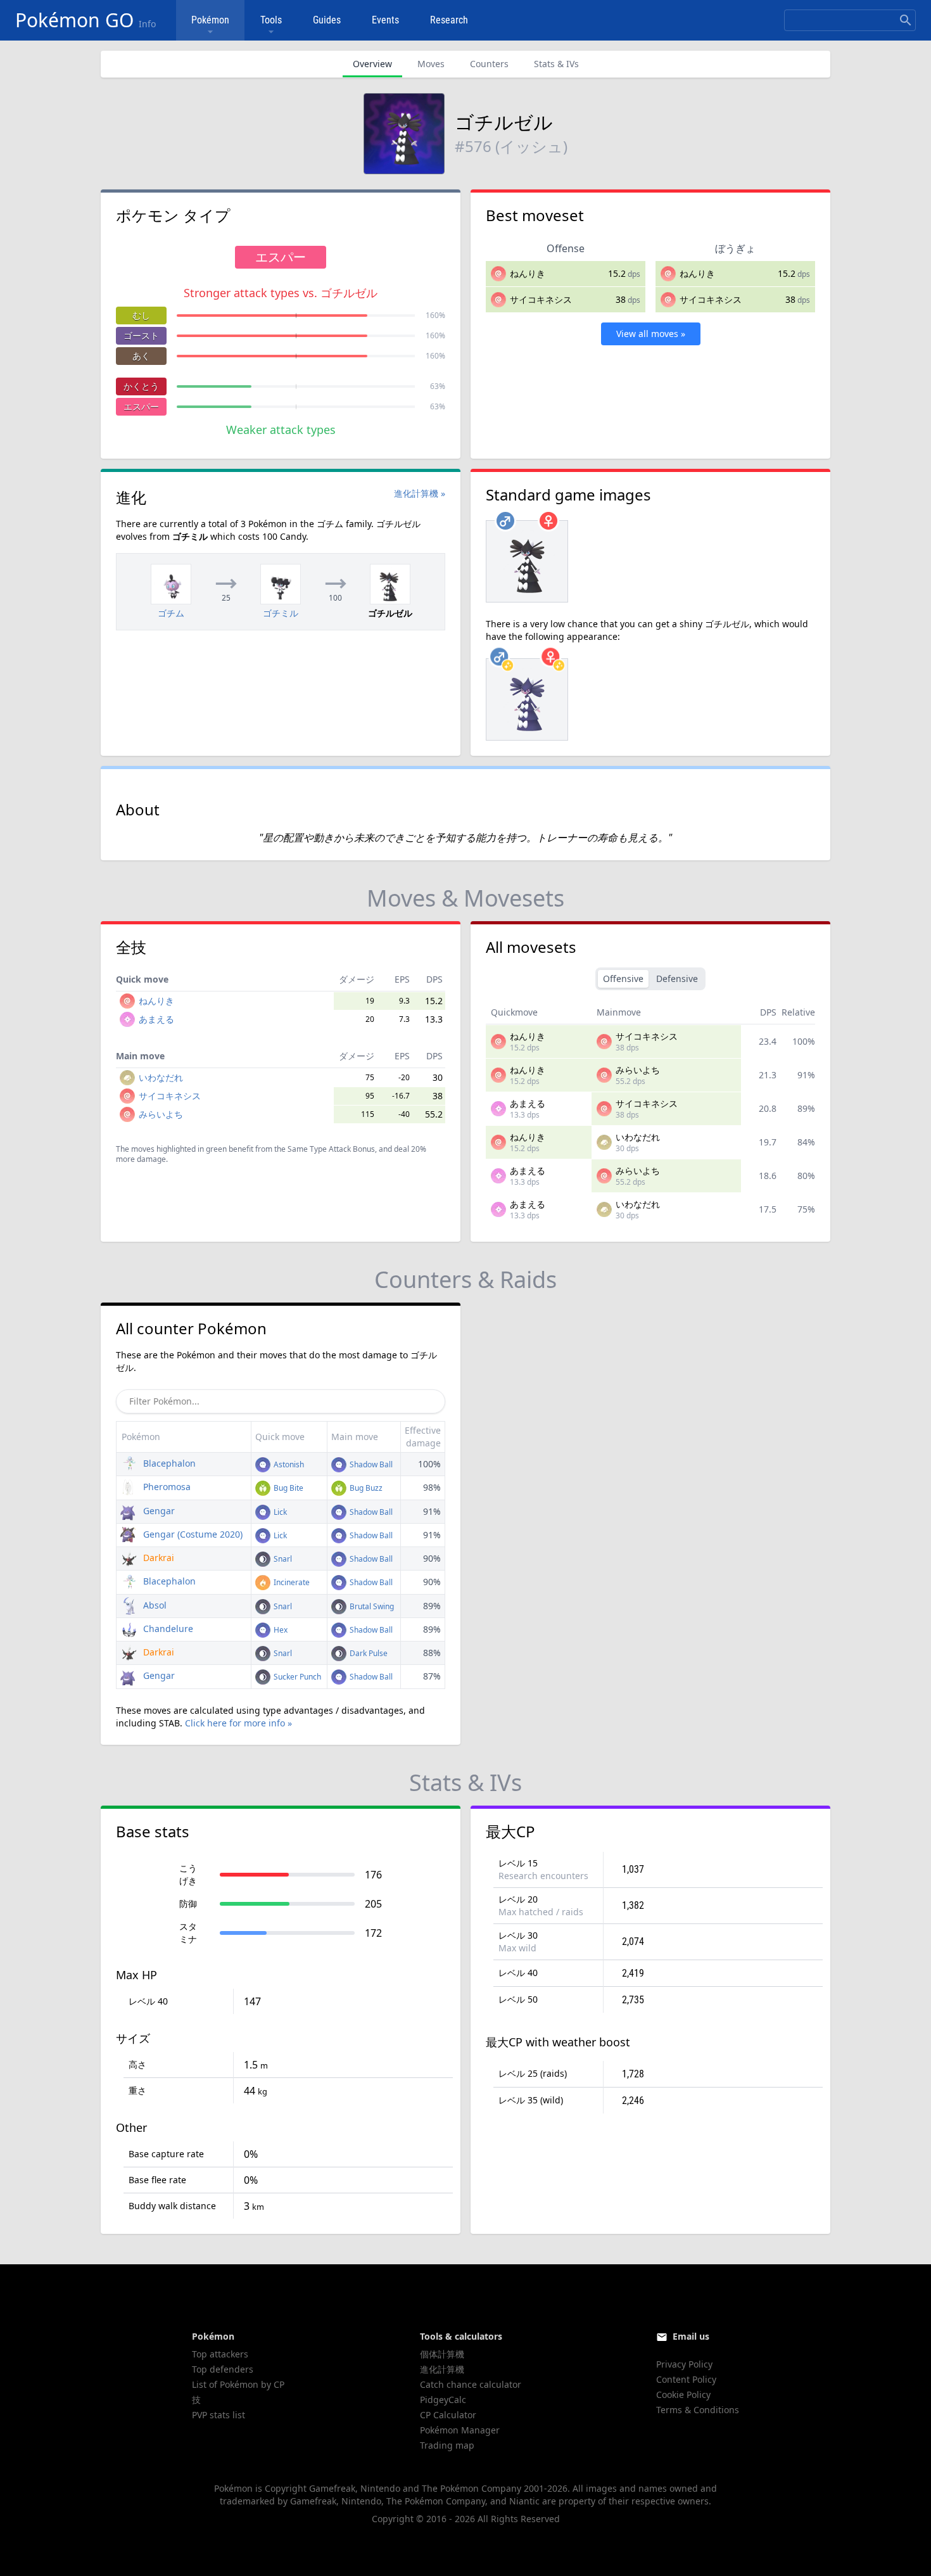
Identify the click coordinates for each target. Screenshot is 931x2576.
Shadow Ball (370, 1464)
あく (141, 356)
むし (141, 315)
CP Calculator (448, 2415)
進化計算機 (442, 2369)
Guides (327, 20)
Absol (154, 1605)
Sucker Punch (296, 1677)
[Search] (906, 20)
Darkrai (157, 1558)
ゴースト (141, 335)
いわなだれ (161, 1077)
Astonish (288, 1464)
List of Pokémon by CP (238, 2384)
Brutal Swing (371, 1606)
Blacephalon (168, 1463)
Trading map (447, 2445)
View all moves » (651, 334)
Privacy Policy (684, 2364)
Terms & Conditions (698, 2410)
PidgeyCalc (443, 2400)
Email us (691, 2336)
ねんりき (528, 273)
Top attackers (220, 2354)
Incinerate (291, 1582)
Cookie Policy (683, 2394)
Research (449, 20)
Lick (279, 1512)
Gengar (158, 1511)
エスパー (141, 406)
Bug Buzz (365, 1488)
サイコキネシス (541, 299)
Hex (280, 1630)
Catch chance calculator (471, 2384)
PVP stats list (218, 2415)
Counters (489, 64)
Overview (372, 64)
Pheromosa (166, 1487)
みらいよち (161, 1114)
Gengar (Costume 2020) (192, 1534)
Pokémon (210, 20)
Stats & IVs (556, 64)
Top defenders (223, 2369)
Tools (271, 20)
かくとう (141, 386)
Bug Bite (288, 1488)
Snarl (282, 1559)
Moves (431, 64)
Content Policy (686, 2379)
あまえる (156, 1019)
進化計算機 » (420, 493)
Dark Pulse (368, 1653)
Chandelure (167, 1629)
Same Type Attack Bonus (331, 1149)
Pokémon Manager (460, 2430)
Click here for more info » (238, 1723)
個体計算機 (442, 2354)
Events (385, 20)
